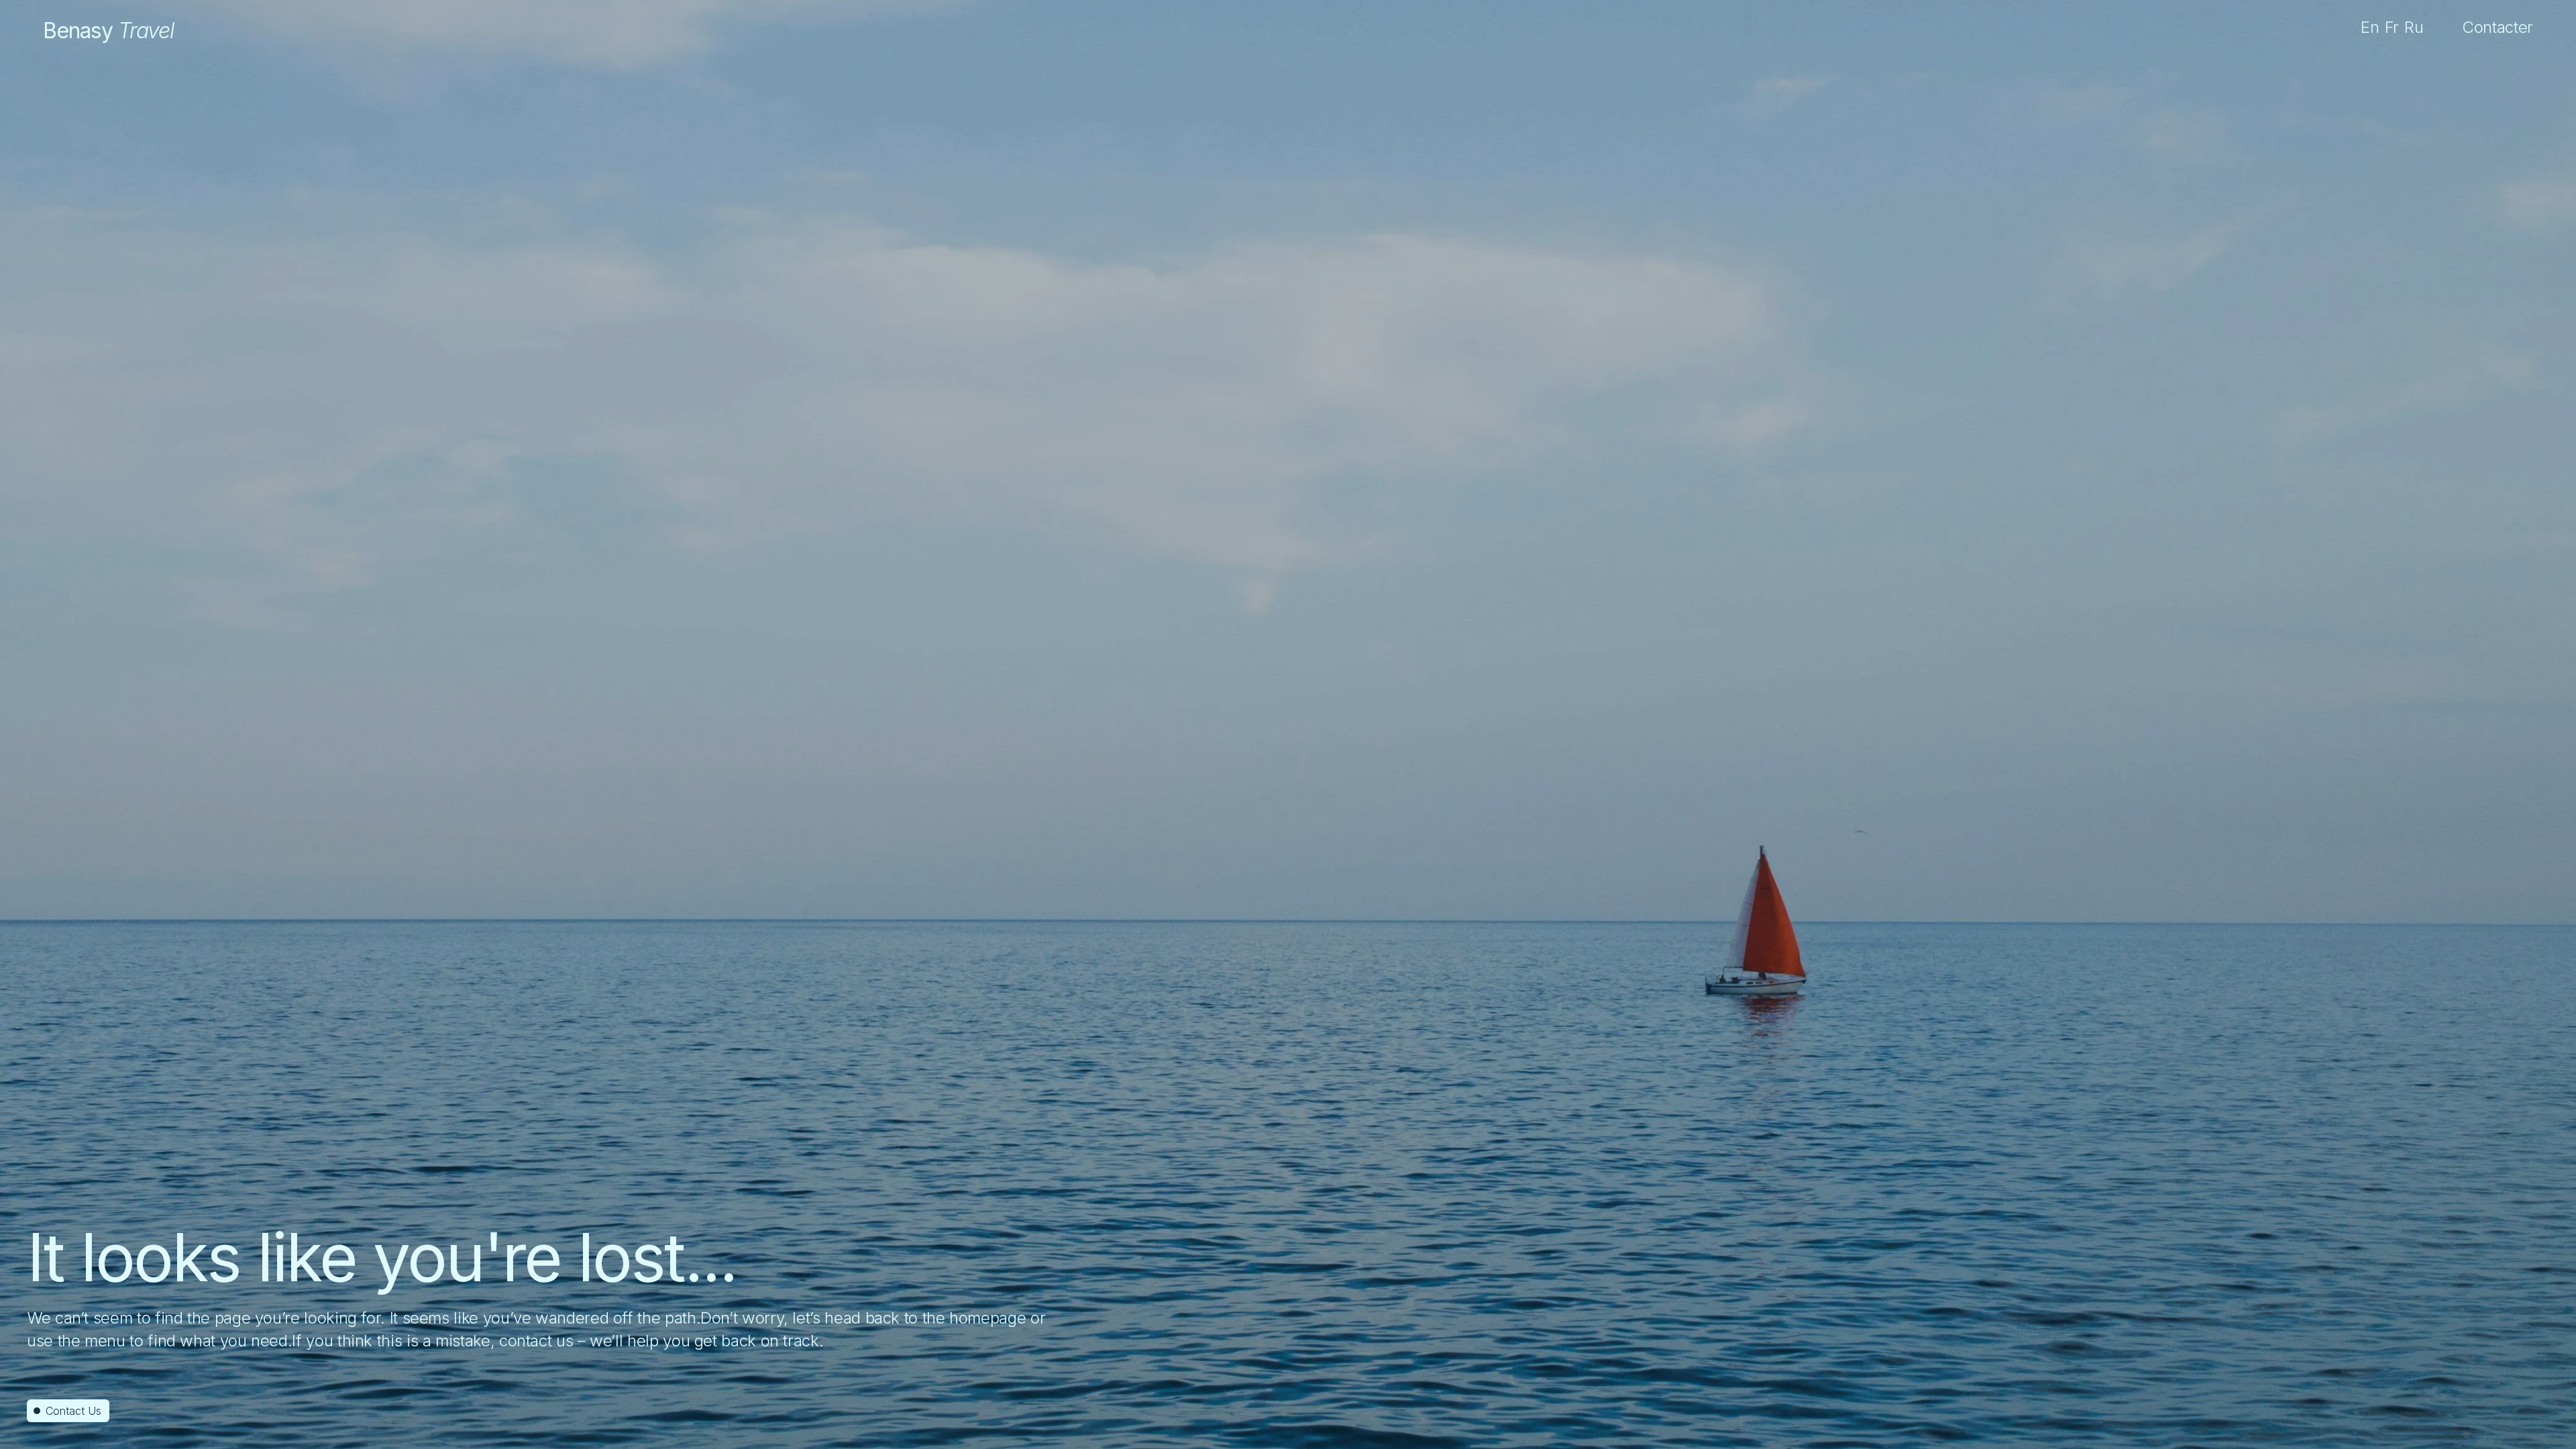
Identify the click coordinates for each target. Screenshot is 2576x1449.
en (2370, 27)
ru (2414, 27)
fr (2392, 27)
